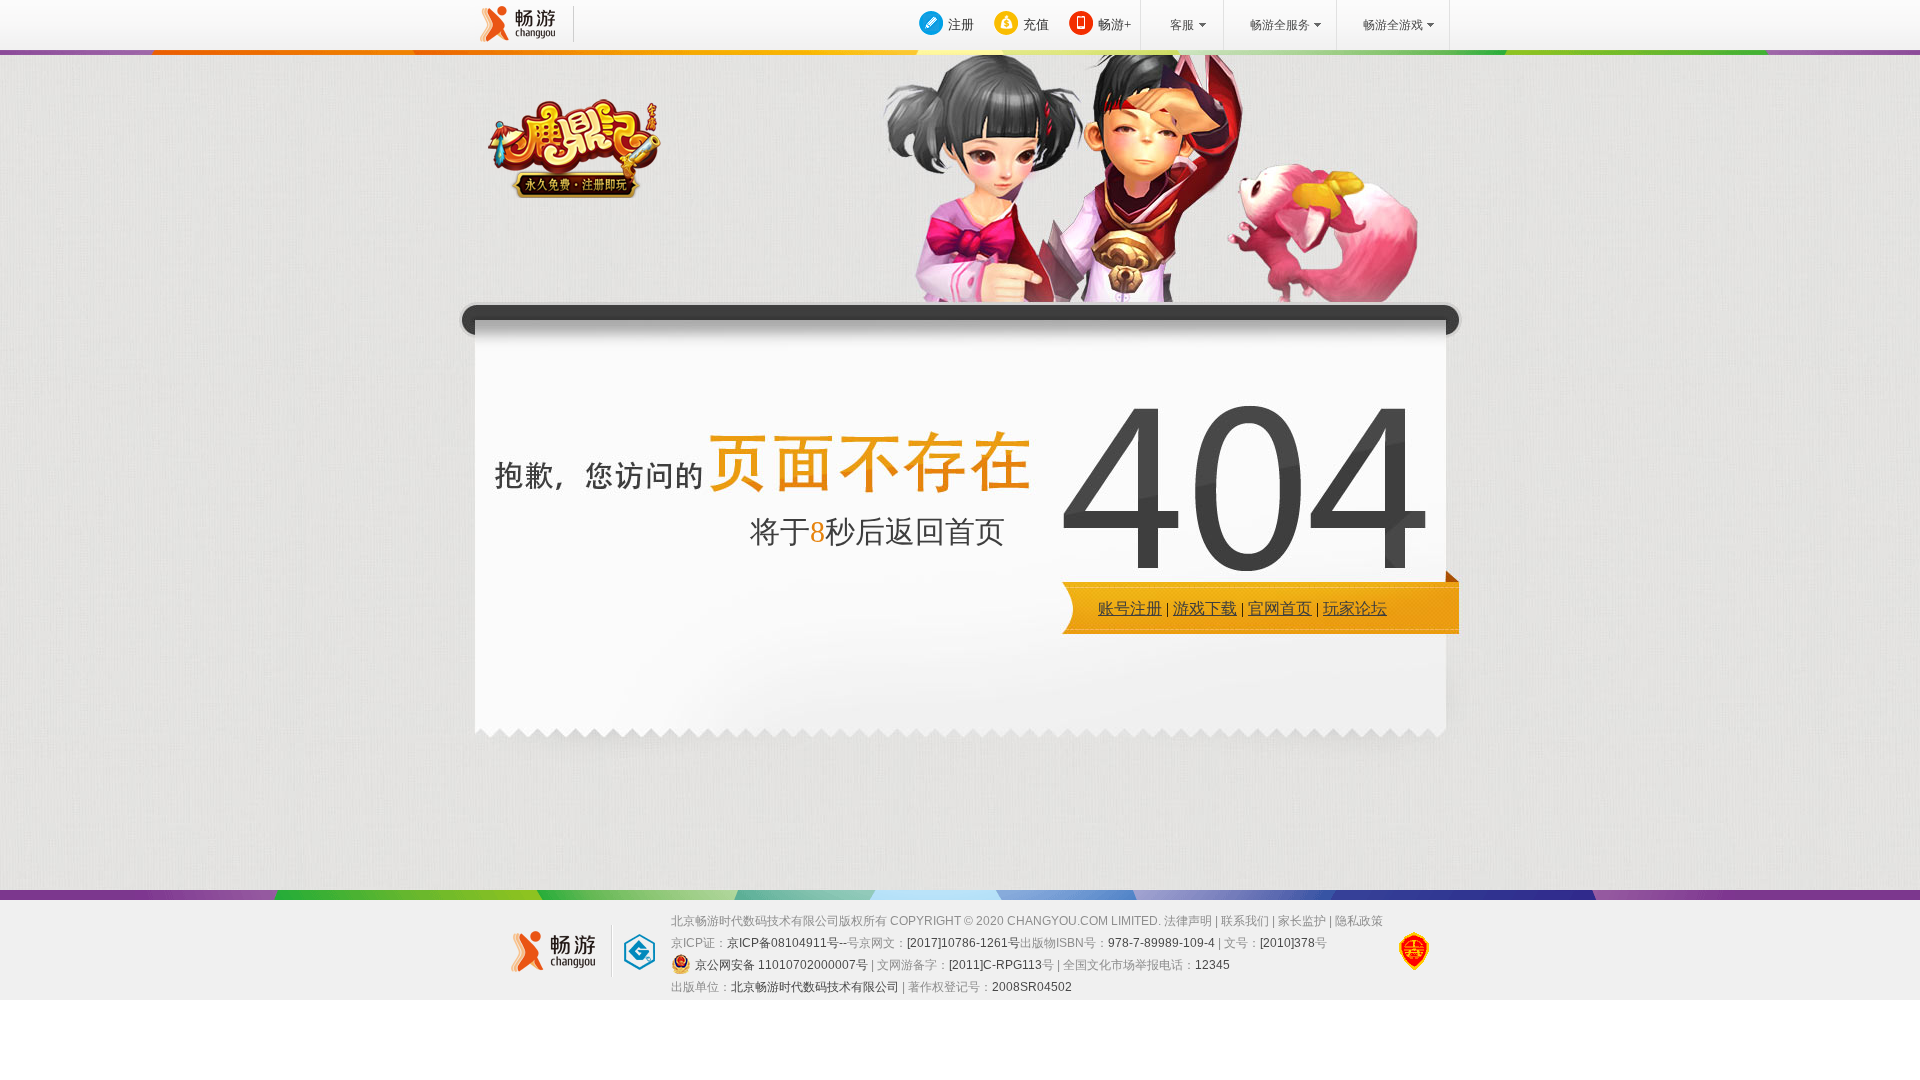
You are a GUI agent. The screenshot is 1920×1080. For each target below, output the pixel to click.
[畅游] (515, 24)
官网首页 (1280, 608)
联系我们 (1245, 921)
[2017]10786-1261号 (963, 943)
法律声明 (1188, 921)
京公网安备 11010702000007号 (781, 965)
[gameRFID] (630, 951)
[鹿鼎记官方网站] (574, 148)
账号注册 (1130, 608)
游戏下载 (1205, 608)
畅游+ (1114, 24)
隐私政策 (1359, 921)
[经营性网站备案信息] (1414, 951)
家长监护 (1302, 921)
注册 (961, 24)
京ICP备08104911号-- (787, 943)
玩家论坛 (1355, 608)
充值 (1036, 24)
